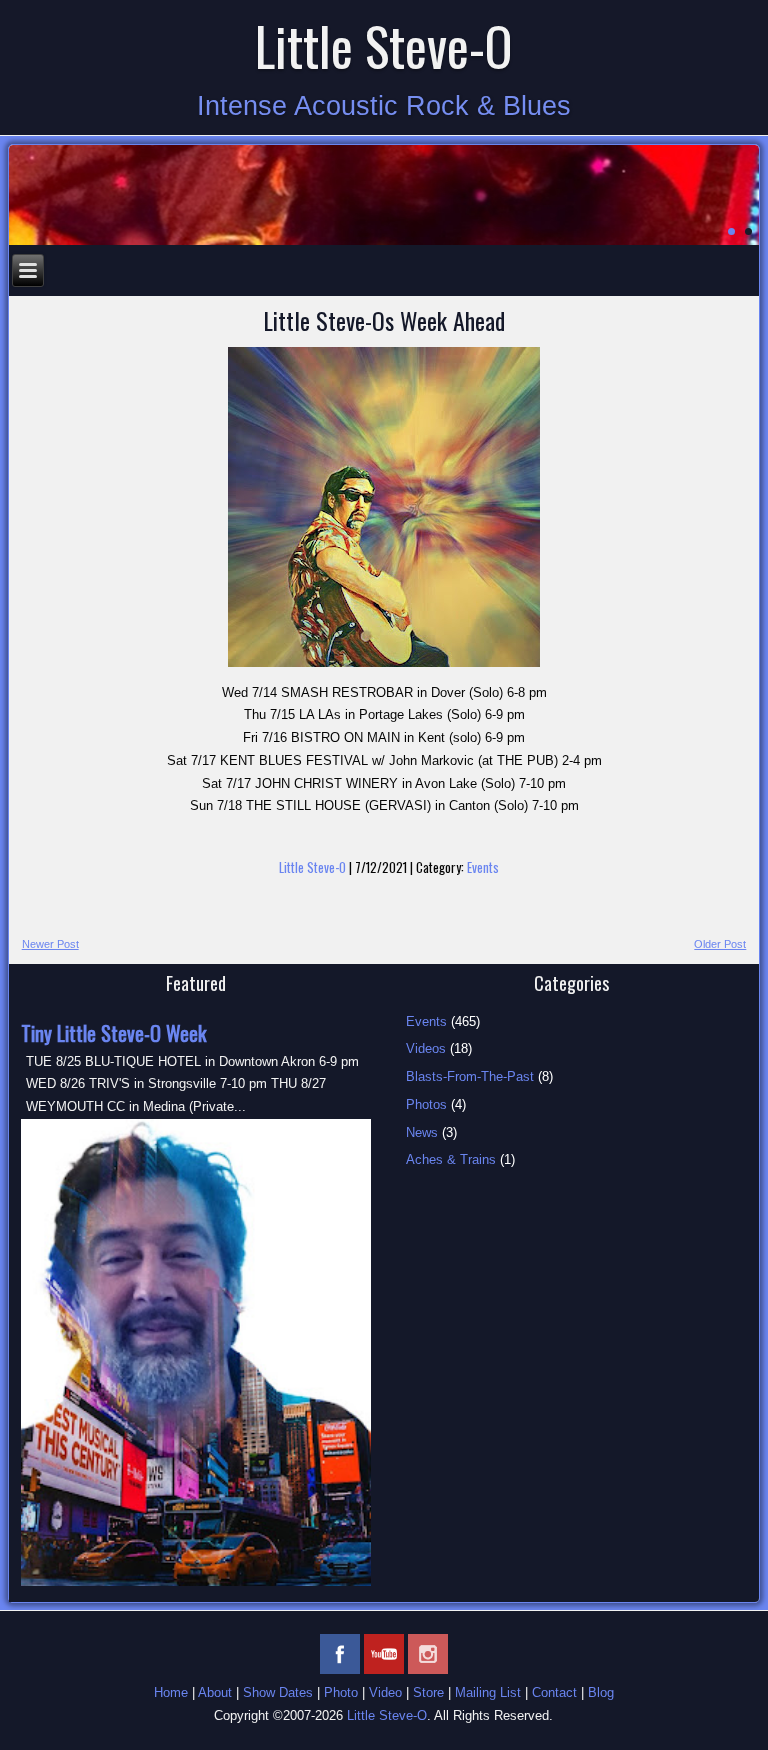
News (422, 1132)
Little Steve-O (384, 45)
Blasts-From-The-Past (470, 1076)
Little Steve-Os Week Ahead (384, 320)
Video (385, 1692)
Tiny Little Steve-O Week (113, 1033)
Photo (341, 1692)
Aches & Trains (451, 1159)
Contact (554, 1692)
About (215, 1692)
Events (483, 867)
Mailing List (488, 1692)
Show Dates (278, 1692)
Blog (601, 1692)
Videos (426, 1048)
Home (171, 1692)
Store (428, 1692)
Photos (426, 1104)
